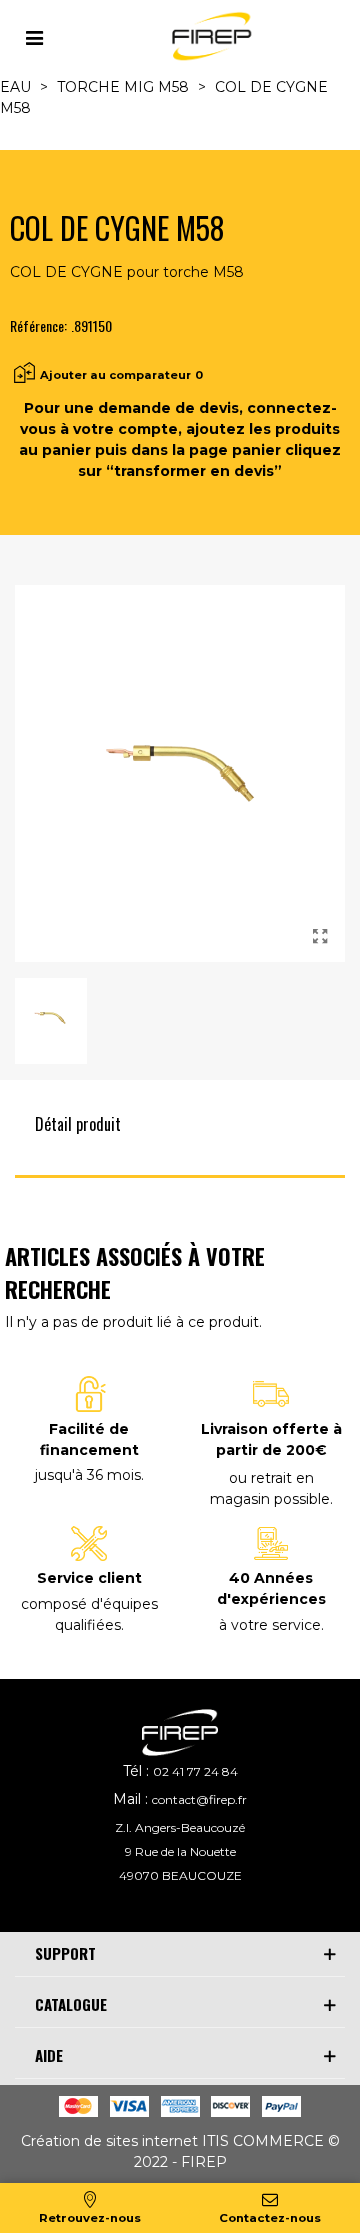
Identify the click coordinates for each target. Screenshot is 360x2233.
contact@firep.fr (199, 1799)
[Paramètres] (34, 36)
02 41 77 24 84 (195, 1771)
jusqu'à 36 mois (88, 1475)
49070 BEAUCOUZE (180, 1875)
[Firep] (209, 36)
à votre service (270, 1625)
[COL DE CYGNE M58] (320, 937)
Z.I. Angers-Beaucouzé (180, 1827)
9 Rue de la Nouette (180, 1851)
